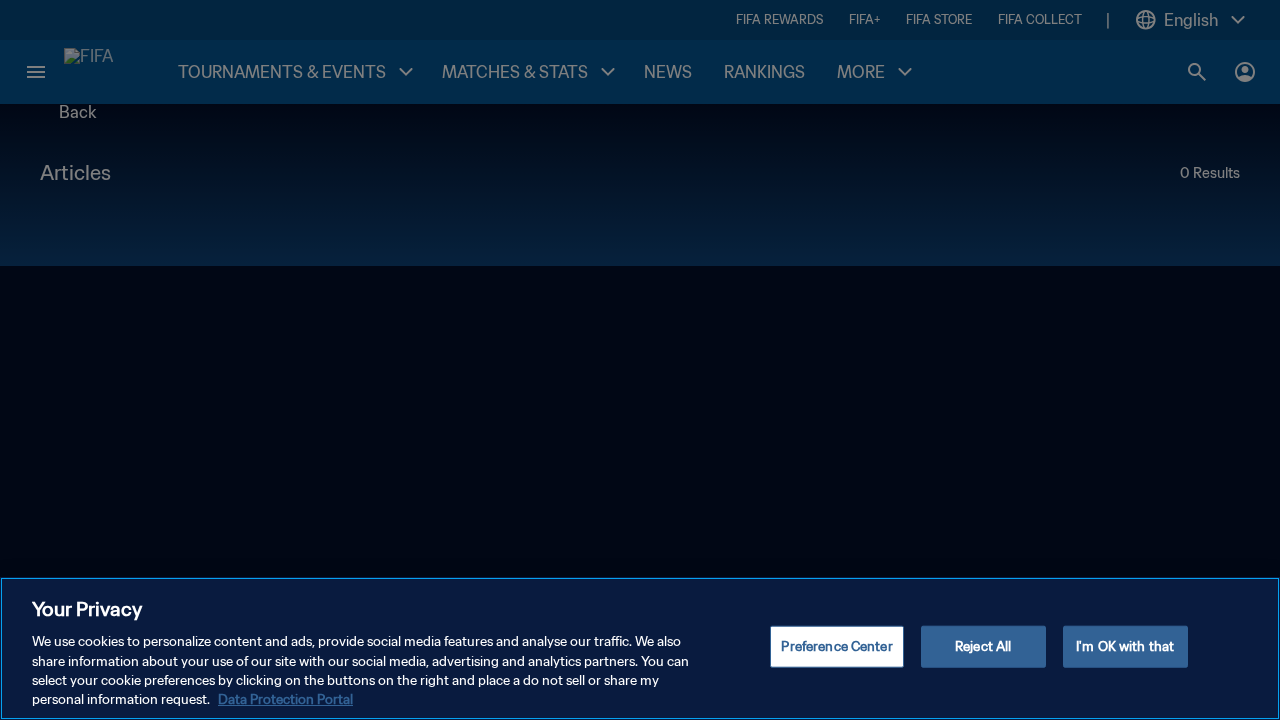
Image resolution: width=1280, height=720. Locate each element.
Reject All (983, 646)
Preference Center (836, 646)
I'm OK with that (1125, 646)
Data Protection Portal (285, 699)
